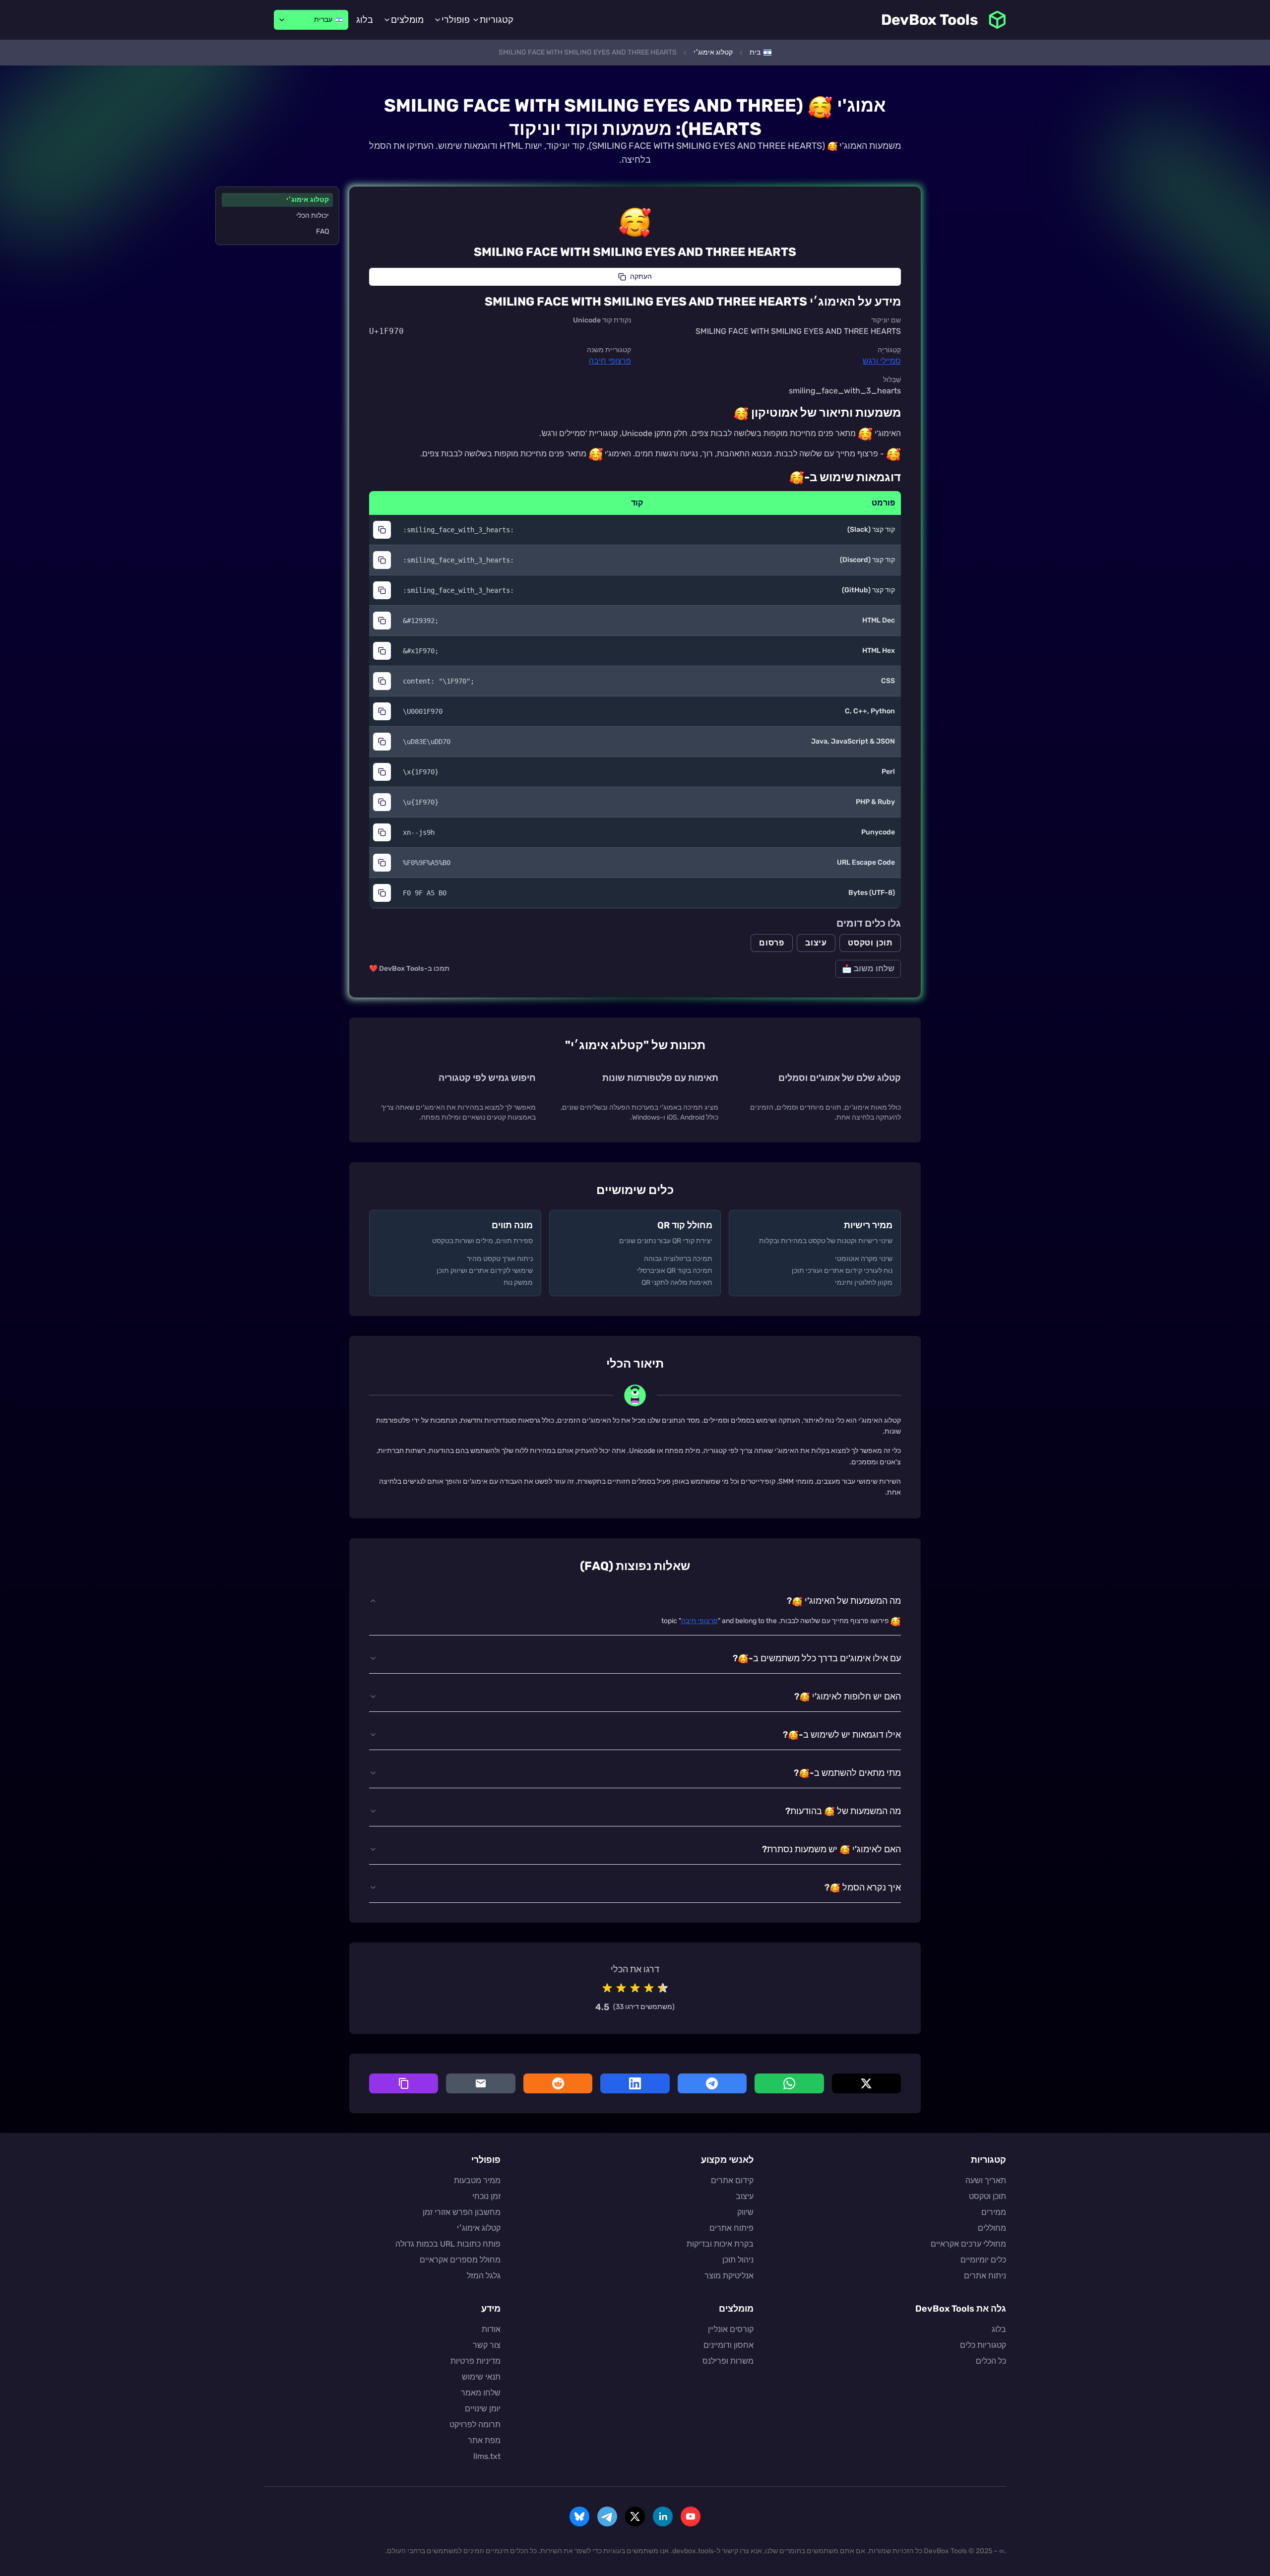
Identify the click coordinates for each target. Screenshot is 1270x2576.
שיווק (745, 2212)
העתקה (641, 277)
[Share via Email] (480, 2083)
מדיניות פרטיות (476, 2361)
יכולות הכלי (313, 216)
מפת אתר (484, 2440)
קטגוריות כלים (983, 2345)
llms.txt (487, 2456)
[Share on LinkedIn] (635, 2083)
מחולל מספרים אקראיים (460, 2260)
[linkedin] (663, 2516)
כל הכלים (991, 2361)
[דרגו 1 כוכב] (607, 1988)
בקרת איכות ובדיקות (720, 2244)
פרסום (772, 943)
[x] (635, 2516)
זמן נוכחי (486, 2196)
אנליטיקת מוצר (729, 2276)
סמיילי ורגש (882, 361)
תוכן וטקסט (870, 943)
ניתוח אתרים (985, 2276)
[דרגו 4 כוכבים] (649, 1988)
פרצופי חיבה (610, 361)
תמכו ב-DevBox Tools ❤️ (409, 969)
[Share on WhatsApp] (789, 2083)
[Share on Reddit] (558, 2083)
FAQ (322, 231)
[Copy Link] (404, 2083)
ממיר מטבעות (477, 2180)
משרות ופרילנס (728, 2361)
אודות (491, 2329)
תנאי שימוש (481, 2377)
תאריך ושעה (986, 2180)
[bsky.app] (579, 2516)
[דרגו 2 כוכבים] (621, 1988)
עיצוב (816, 943)
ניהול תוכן (738, 2260)
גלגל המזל (484, 2276)
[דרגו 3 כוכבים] (635, 1988)
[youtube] (691, 2516)
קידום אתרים (732, 2180)
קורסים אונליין (731, 2329)
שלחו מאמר (481, 2393)
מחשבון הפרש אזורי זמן (462, 2212)
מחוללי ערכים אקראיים (968, 2244)
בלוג (365, 20)
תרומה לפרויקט (475, 2424)
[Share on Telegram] (712, 2083)
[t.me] (607, 2516)
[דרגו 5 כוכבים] (663, 1988)
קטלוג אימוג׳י (308, 200)
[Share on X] (866, 2083)
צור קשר (487, 2345)
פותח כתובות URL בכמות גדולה (448, 2244)
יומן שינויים (483, 2409)
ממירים (994, 2212)
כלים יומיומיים (983, 2260)
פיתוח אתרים (731, 2228)
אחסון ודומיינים (729, 2345)
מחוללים (992, 2228)
